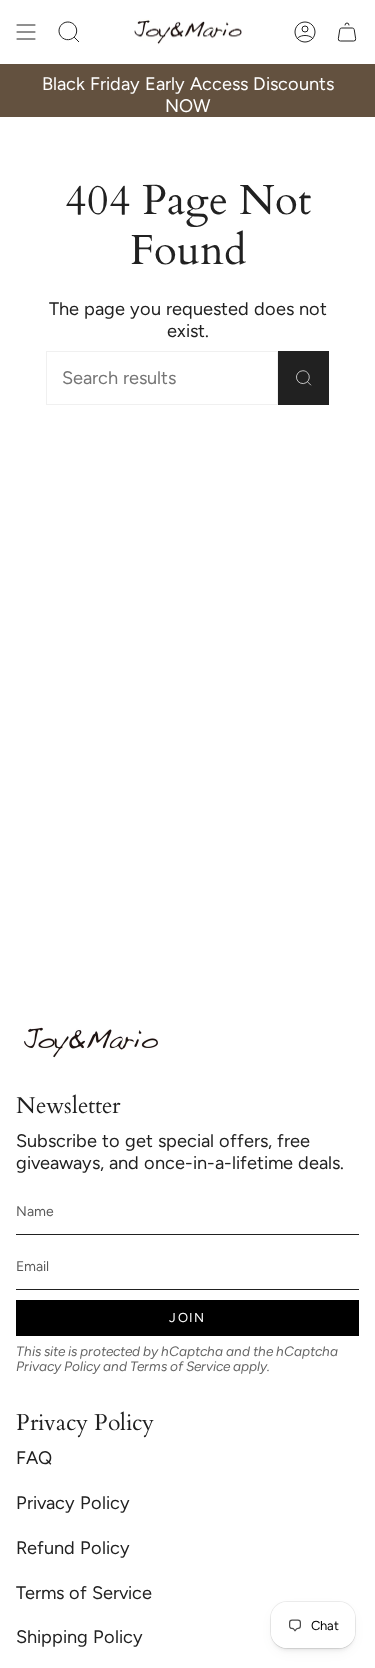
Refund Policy (73, 1548)
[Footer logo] (91, 1042)
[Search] (303, 378)
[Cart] (347, 32)
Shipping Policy (79, 1637)
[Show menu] (26, 32)
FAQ (34, 1458)
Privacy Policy (58, 1366)
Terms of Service (180, 1366)
